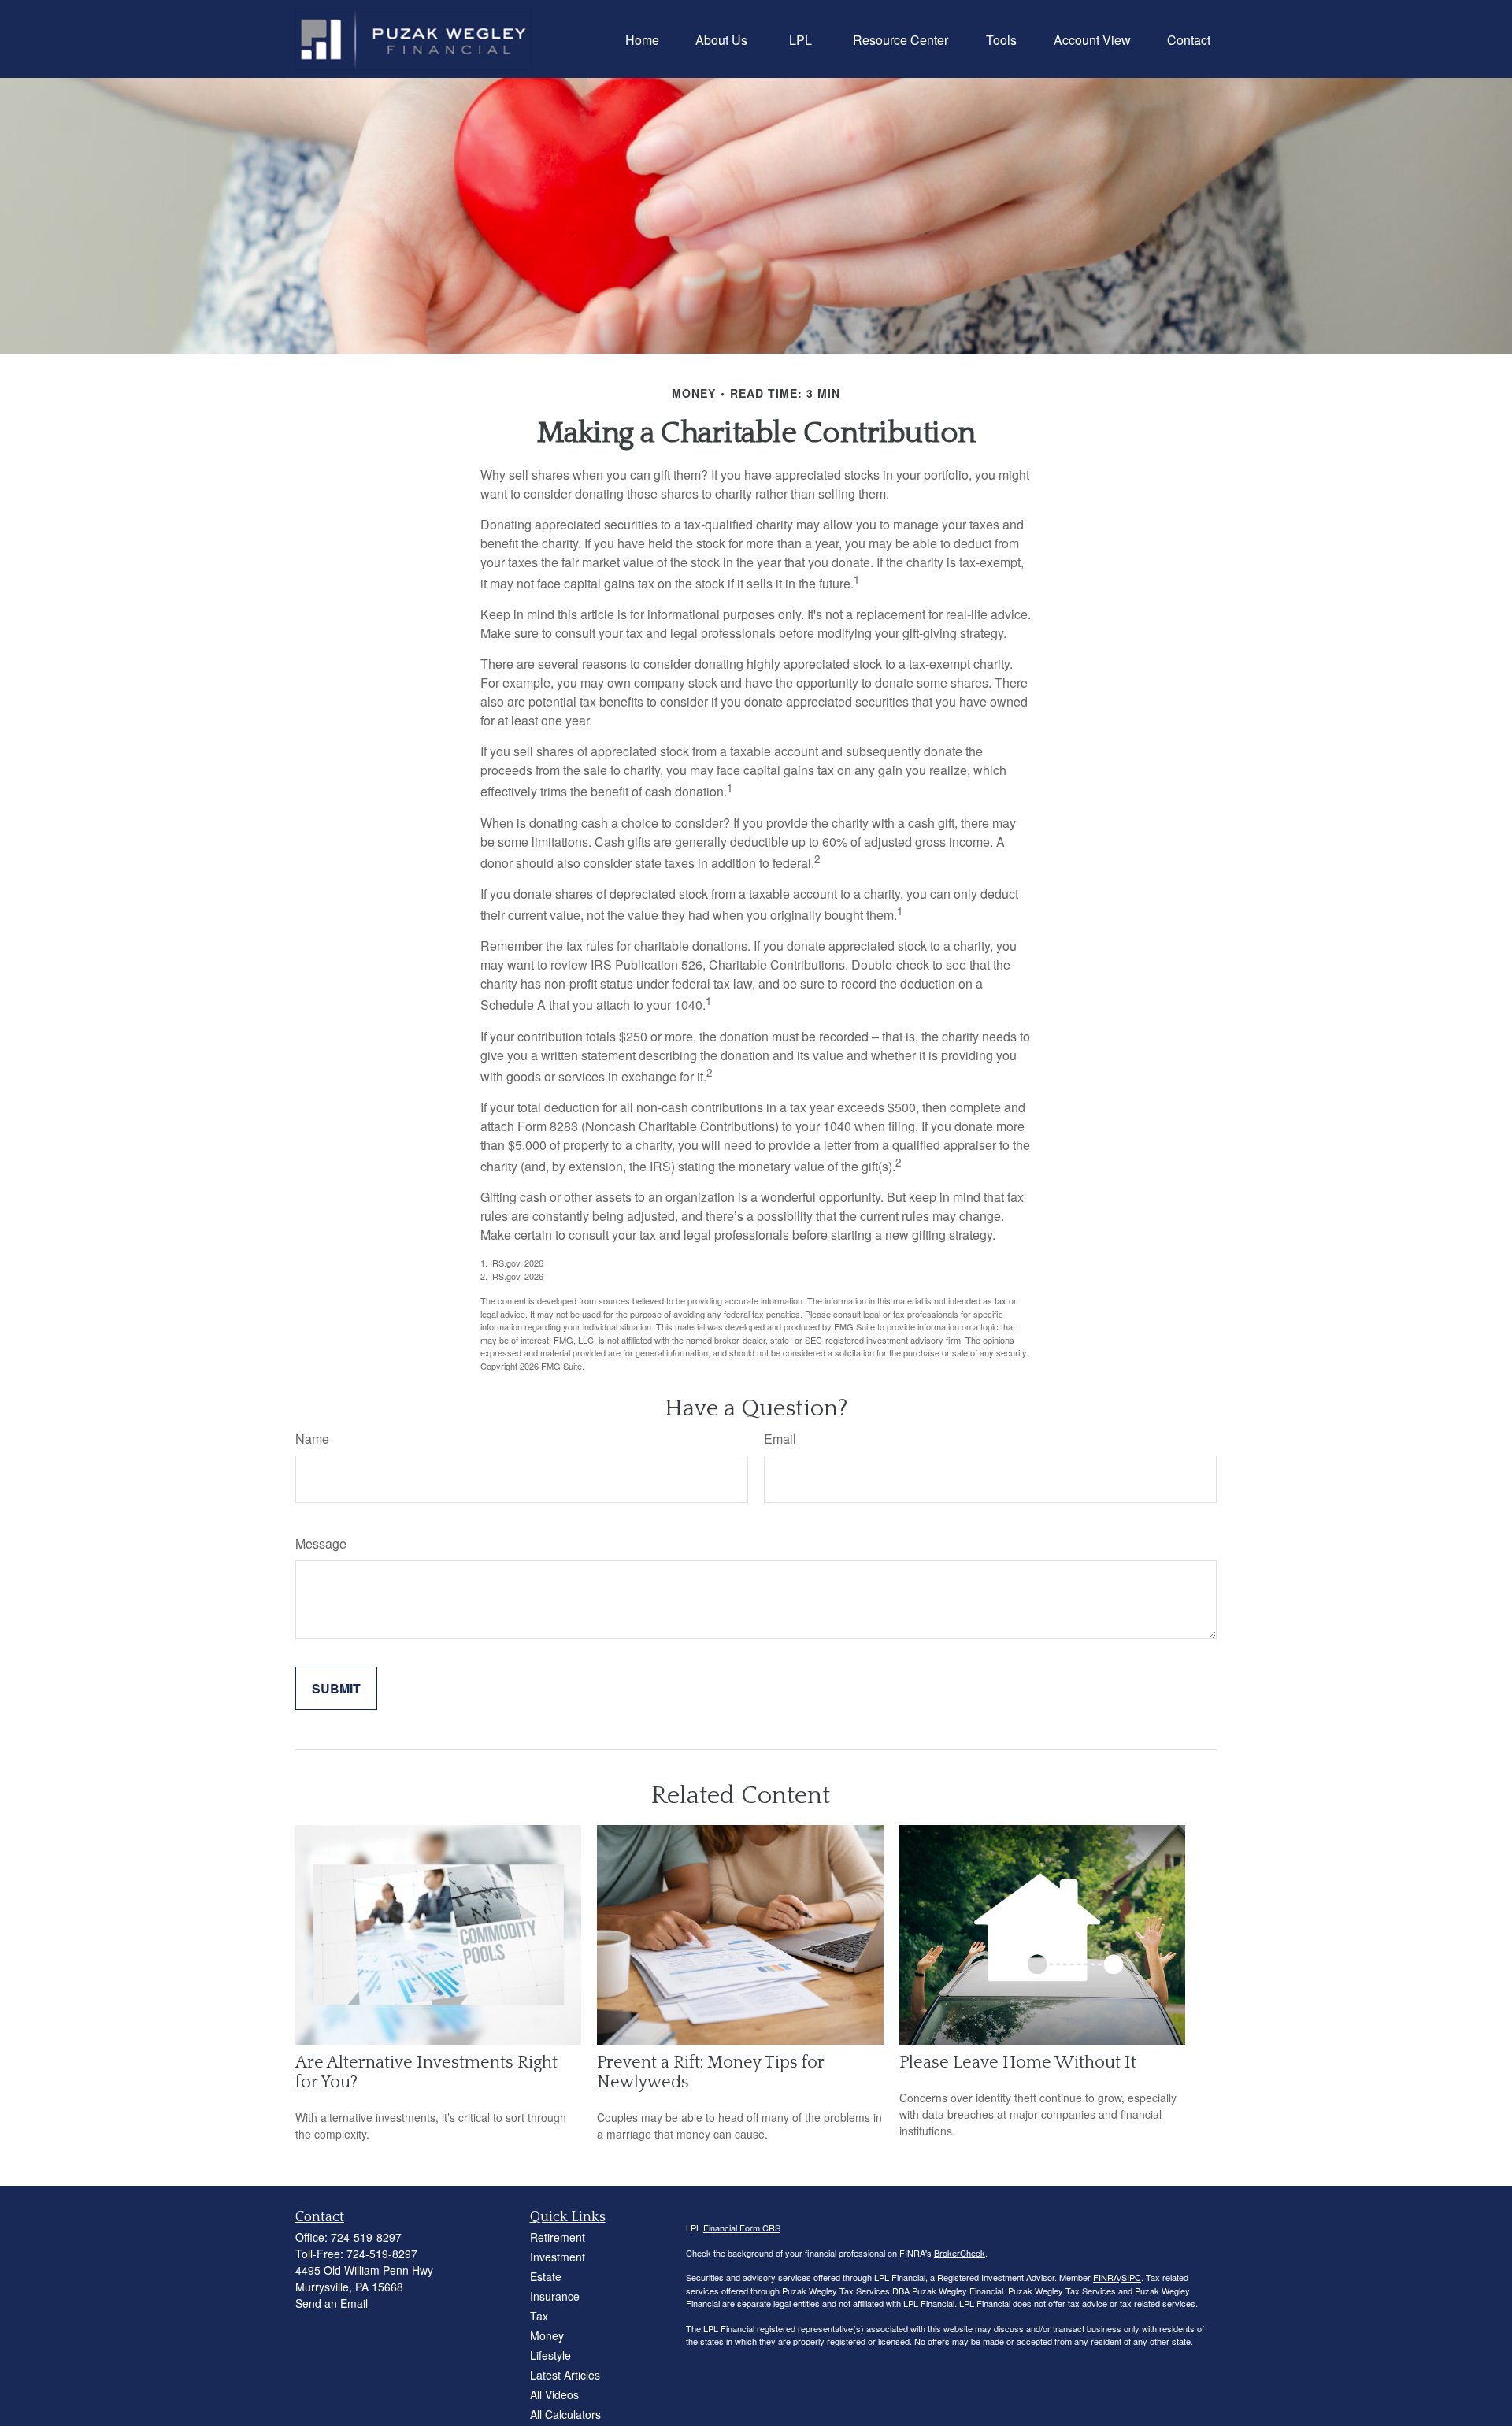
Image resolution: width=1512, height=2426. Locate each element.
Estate (546, 2276)
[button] (642, 39)
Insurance (555, 2296)
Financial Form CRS (742, 2228)
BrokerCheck (960, 2253)
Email (780, 1439)
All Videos (554, 2394)
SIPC (1131, 2277)
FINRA (1106, 2277)
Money (547, 2335)
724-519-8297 (366, 2237)
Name (312, 1439)
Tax (539, 2316)
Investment (558, 2257)
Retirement (558, 2237)
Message (321, 1543)
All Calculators (565, 2414)
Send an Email (332, 2303)
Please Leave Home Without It (1018, 2062)
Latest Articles (565, 2375)
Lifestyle (550, 2355)
